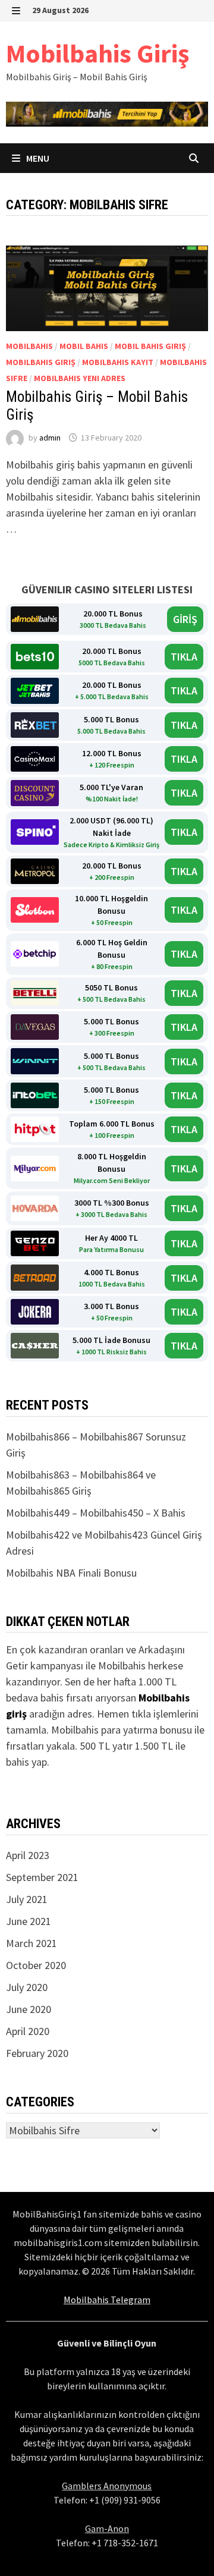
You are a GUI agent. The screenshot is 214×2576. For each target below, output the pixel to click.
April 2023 (28, 1855)
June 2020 (29, 2009)
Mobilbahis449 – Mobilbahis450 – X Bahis (96, 1513)
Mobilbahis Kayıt (118, 362)
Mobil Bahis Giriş (150, 346)
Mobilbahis (29, 346)
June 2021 (29, 1921)
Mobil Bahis (84, 346)
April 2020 (28, 2031)
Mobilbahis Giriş (97, 53)
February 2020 (37, 2053)
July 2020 (27, 1987)
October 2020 (36, 1965)
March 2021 (32, 1943)
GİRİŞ (185, 619)
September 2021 (42, 1877)
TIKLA (184, 657)
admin (50, 438)
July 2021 (27, 1899)
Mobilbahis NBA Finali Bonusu (71, 1573)
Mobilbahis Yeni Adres (80, 378)
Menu (37, 158)
